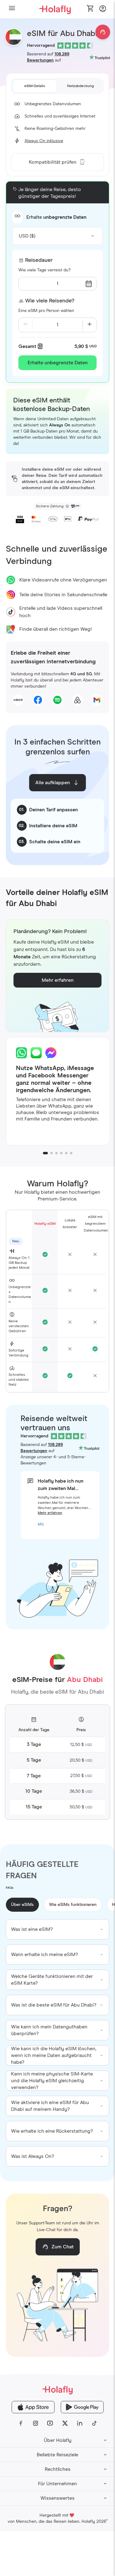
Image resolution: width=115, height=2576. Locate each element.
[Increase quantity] (90, 325)
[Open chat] (103, 32)
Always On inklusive (44, 141)
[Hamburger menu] (12, 9)
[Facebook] (21, 2423)
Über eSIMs (22, 1905)
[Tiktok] (94, 2423)
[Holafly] (57, 2390)
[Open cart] (90, 9)
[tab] (35, 86)
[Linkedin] (80, 2423)
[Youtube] (50, 2423)
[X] (65, 2423)
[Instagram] (36, 2423)
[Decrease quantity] (25, 325)
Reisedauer (39, 260)
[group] (58, 1929)
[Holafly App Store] (33, 2407)
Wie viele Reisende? (50, 301)
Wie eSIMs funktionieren (73, 1905)
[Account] (103, 10)
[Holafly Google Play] (82, 2407)
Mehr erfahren (50, 1513)
